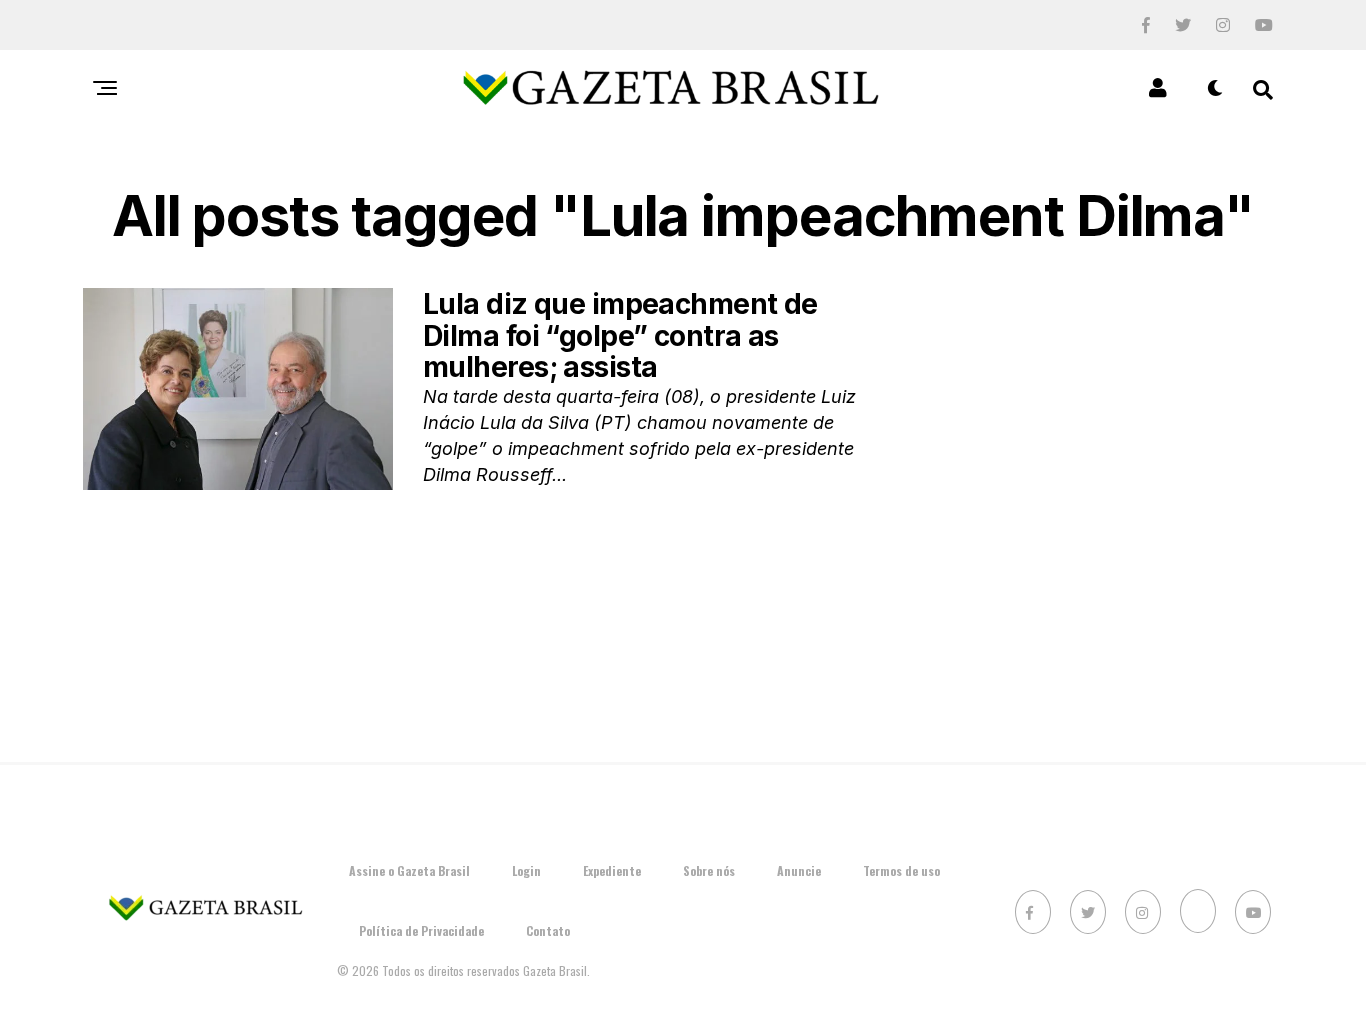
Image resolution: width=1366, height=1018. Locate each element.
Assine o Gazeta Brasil (409, 870)
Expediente (612, 870)
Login (526, 870)
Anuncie (799, 870)
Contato (548, 930)
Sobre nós (709, 870)
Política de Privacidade (421, 930)
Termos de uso (901, 870)
